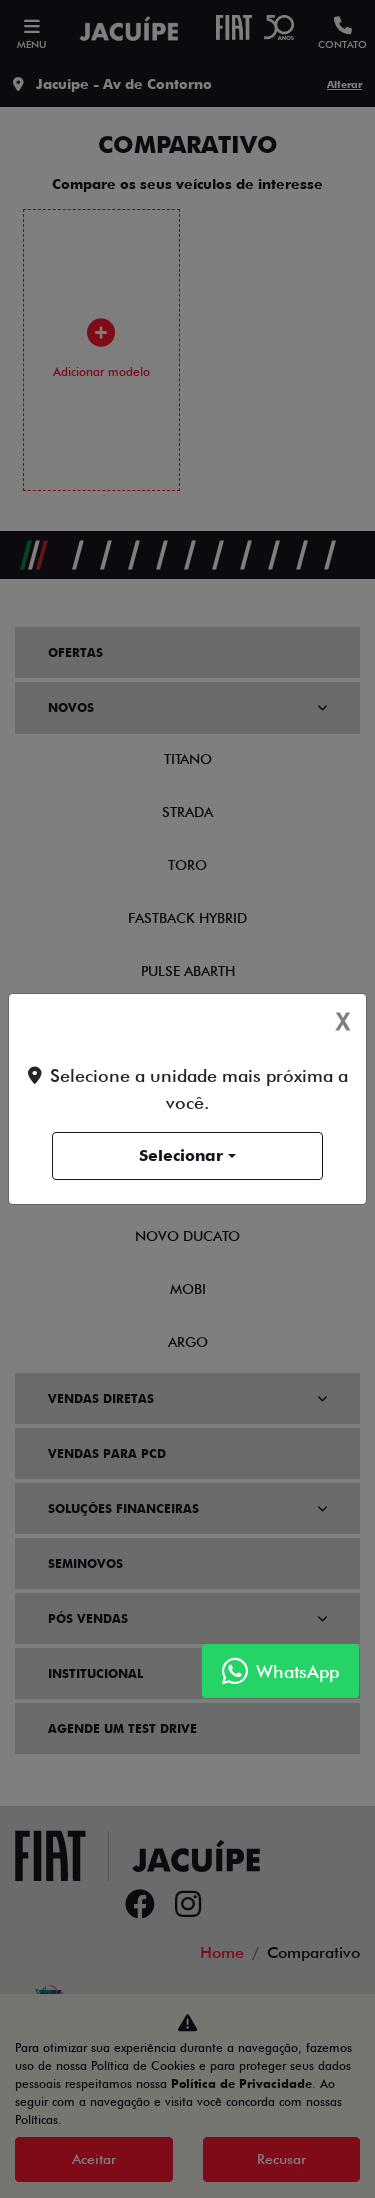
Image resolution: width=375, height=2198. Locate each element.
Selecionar (181, 1155)
